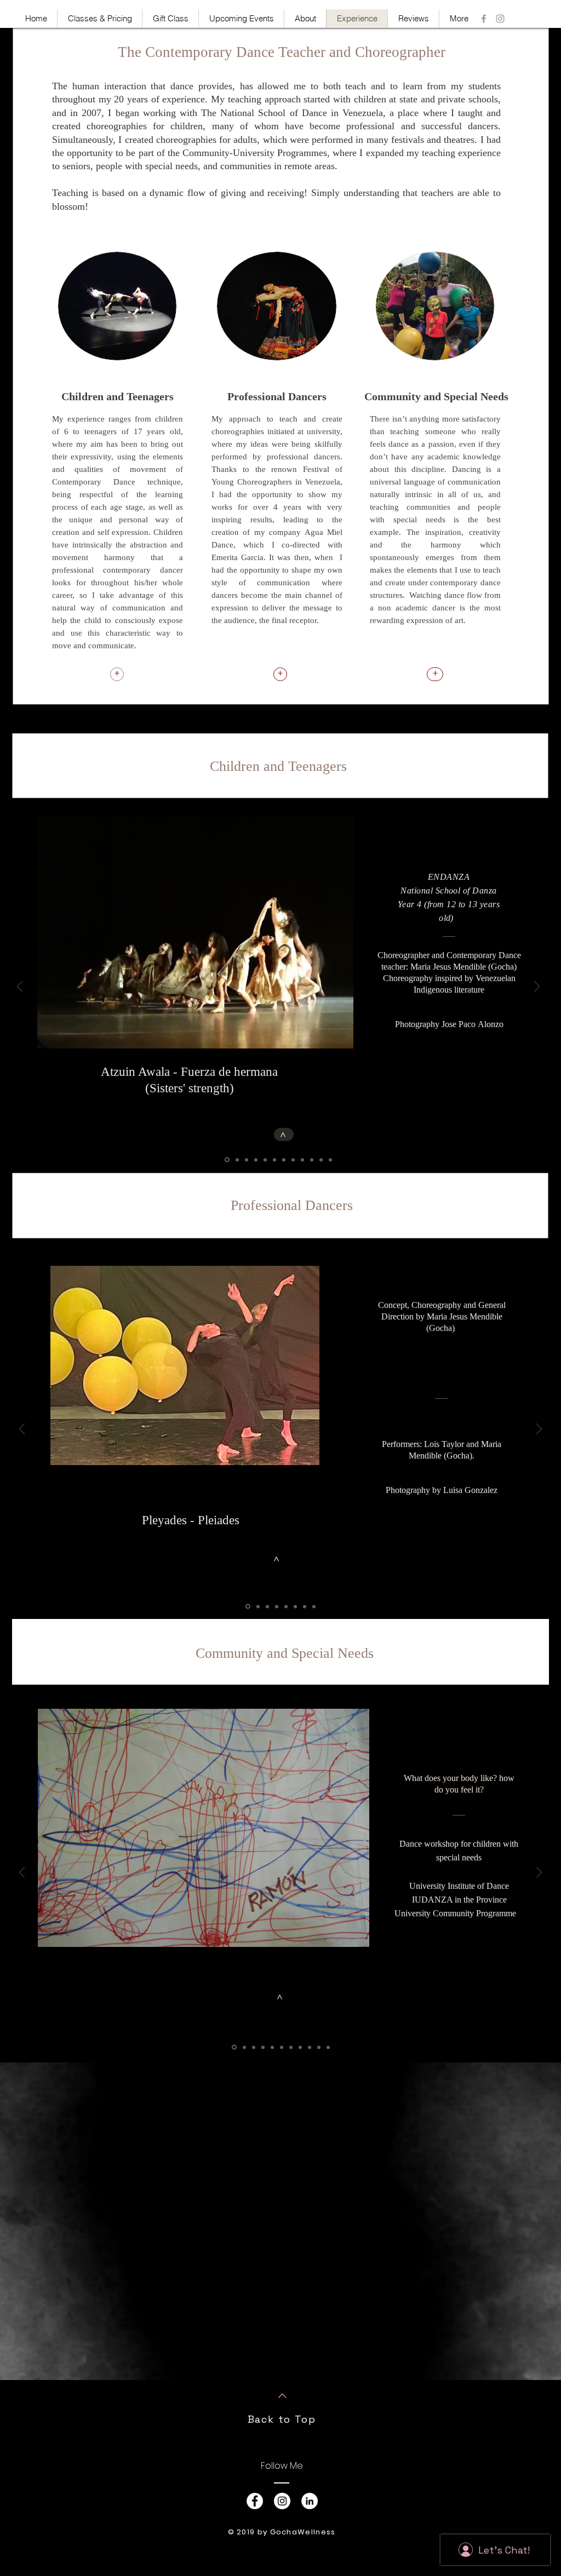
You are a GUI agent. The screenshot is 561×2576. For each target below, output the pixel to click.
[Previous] (20, 987)
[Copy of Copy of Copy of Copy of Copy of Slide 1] (282, 2047)
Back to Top (282, 2419)
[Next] (537, 987)
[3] (247, 1160)
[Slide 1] (226, 1160)
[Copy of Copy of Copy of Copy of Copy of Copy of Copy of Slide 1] (300, 2047)
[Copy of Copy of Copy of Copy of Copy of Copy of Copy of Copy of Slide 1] (310, 2047)
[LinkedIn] (310, 2501)
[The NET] (257, 1607)
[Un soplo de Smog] (286, 1606)
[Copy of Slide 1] (244, 2047)
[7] (284, 1160)
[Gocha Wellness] (500, 19)
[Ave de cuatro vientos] (267, 1606)
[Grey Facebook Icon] (484, 19)
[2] (236, 1160)
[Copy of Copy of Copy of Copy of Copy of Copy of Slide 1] (291, 2047)
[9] (302, 1160)
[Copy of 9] (312, 1160)
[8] (293, 1160)
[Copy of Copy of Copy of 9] (330, 1160)
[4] (256, 1160)
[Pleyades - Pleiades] (247, 1606)
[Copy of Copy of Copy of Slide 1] (263, 2047)
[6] (274, 1160)
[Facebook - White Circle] (255, 2501)
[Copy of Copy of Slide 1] (254, 2047)
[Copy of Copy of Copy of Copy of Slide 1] (272, 2047)
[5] (265, 1160)
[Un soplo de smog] (295, 1606)
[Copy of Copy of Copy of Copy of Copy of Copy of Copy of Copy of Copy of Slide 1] (328, 2047)
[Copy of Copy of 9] (321, 1160)
